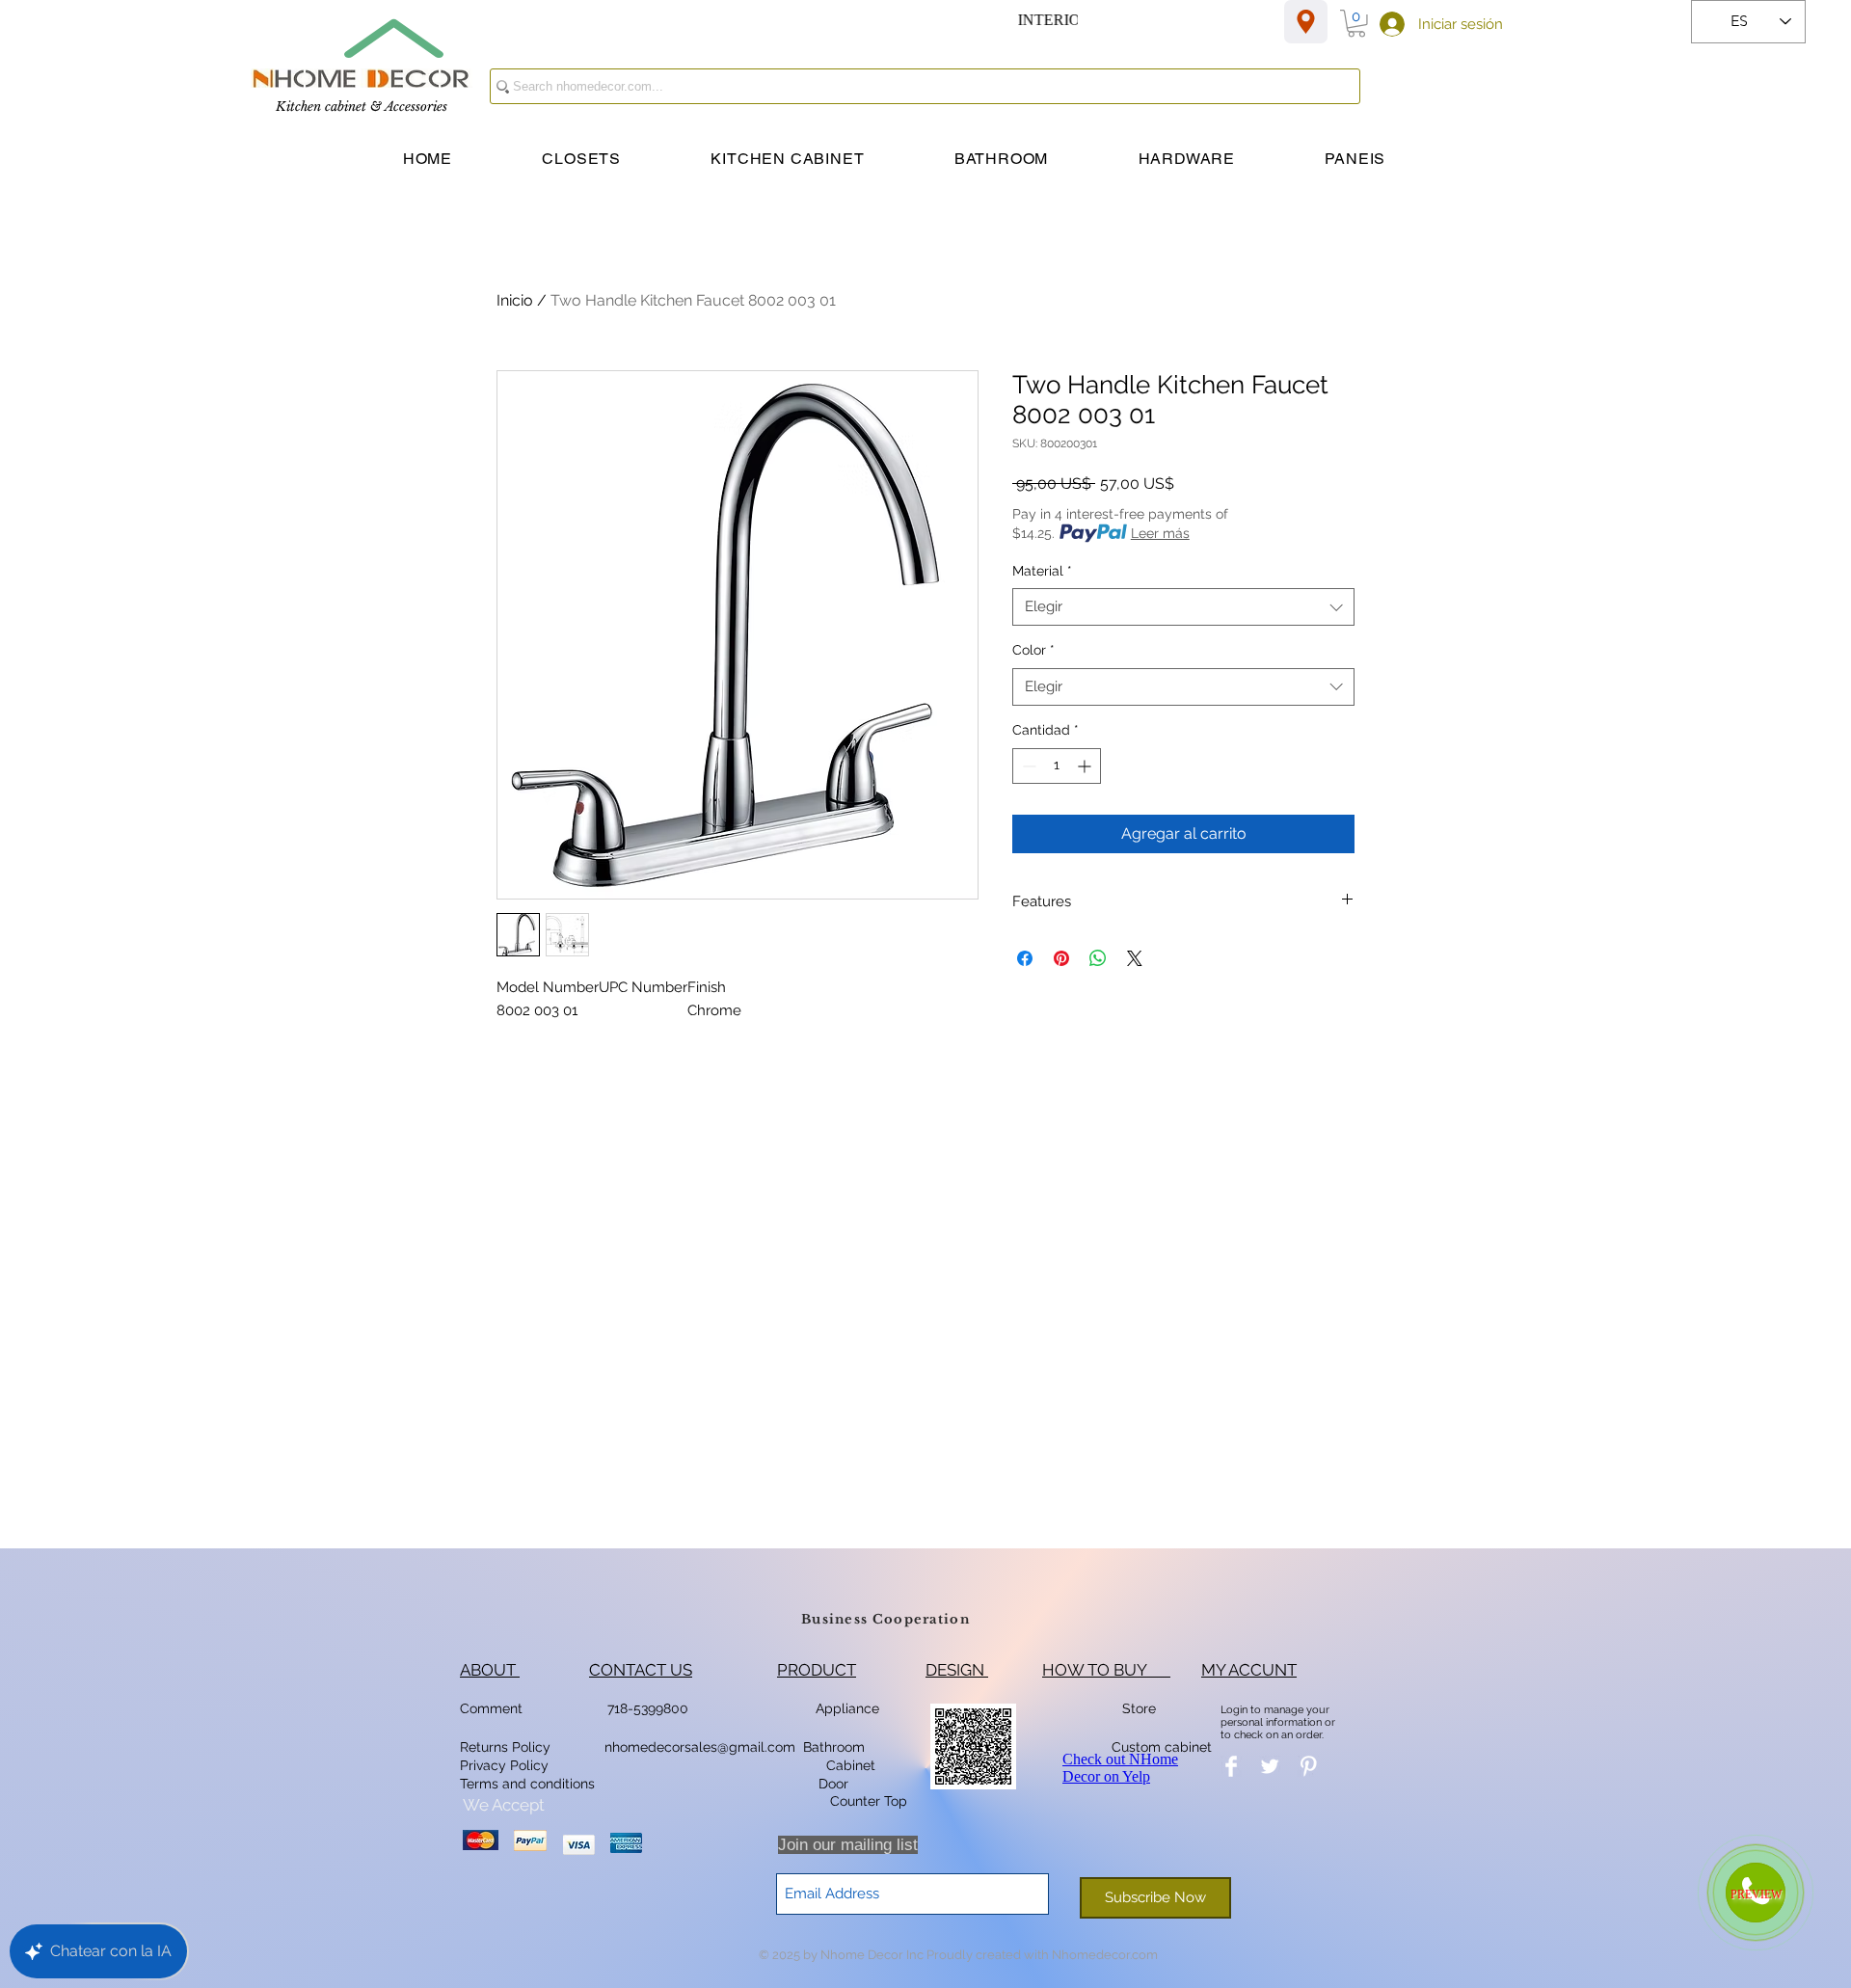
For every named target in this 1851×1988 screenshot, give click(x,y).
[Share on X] (1135, 958)
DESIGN (957, 1670)
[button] (1356, 24)
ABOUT (490, 1670)
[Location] (1306, 22)
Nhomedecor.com (1105, 1955)
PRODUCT (817, 1670)
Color (1033, 650)
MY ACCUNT (1249, 1670)
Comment (495, 1708)
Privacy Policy (506, 1765)
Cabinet (849, 1765)
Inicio (515, 300)
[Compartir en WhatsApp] (1098, 958)
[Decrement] (1027, 766)
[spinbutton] (1057, 766)
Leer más (1160, 533)
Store (1145, 1708)
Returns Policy (505, 1747)
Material (1042, 571)
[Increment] (1086, 766)
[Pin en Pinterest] (1061, 958)
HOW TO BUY (1106, 1670)
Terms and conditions (527, 1784)
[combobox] (1183, 607)
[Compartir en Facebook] (1025, 958)
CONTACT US (641, 1670)
